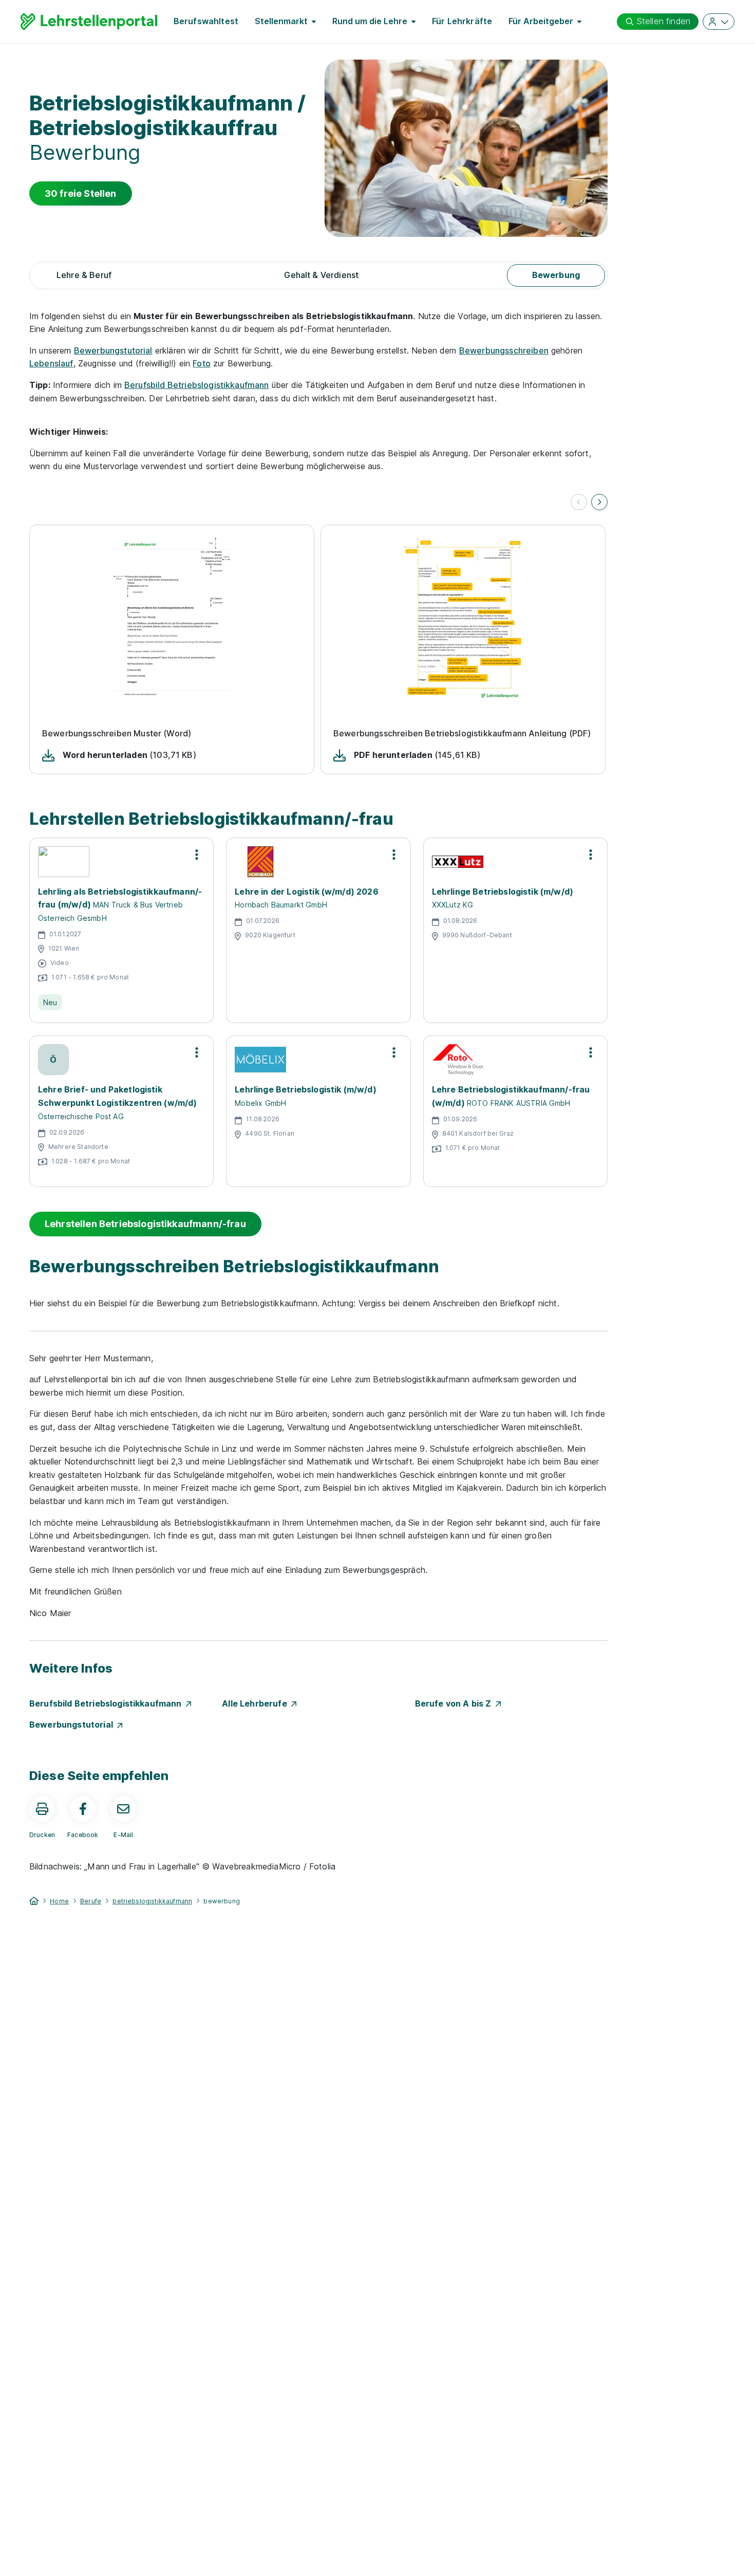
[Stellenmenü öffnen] (197, 855)
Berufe (91, 1901)
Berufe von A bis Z (455, 1703)
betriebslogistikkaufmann (152, 1901)
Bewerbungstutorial (113, 350)
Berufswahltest (206, 21)
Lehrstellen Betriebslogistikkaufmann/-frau (145, 1224)
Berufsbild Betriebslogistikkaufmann (197, 385)
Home (59, 1901)
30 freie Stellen (81, 193)
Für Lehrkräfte (462, 21)
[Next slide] (599, 502)
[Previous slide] (579, 502)
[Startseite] (34, 1900)
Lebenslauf (51, 363)
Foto (202, 363)
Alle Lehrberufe (257, 1703)
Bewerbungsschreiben (504, 350)
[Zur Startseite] (89, 22)
